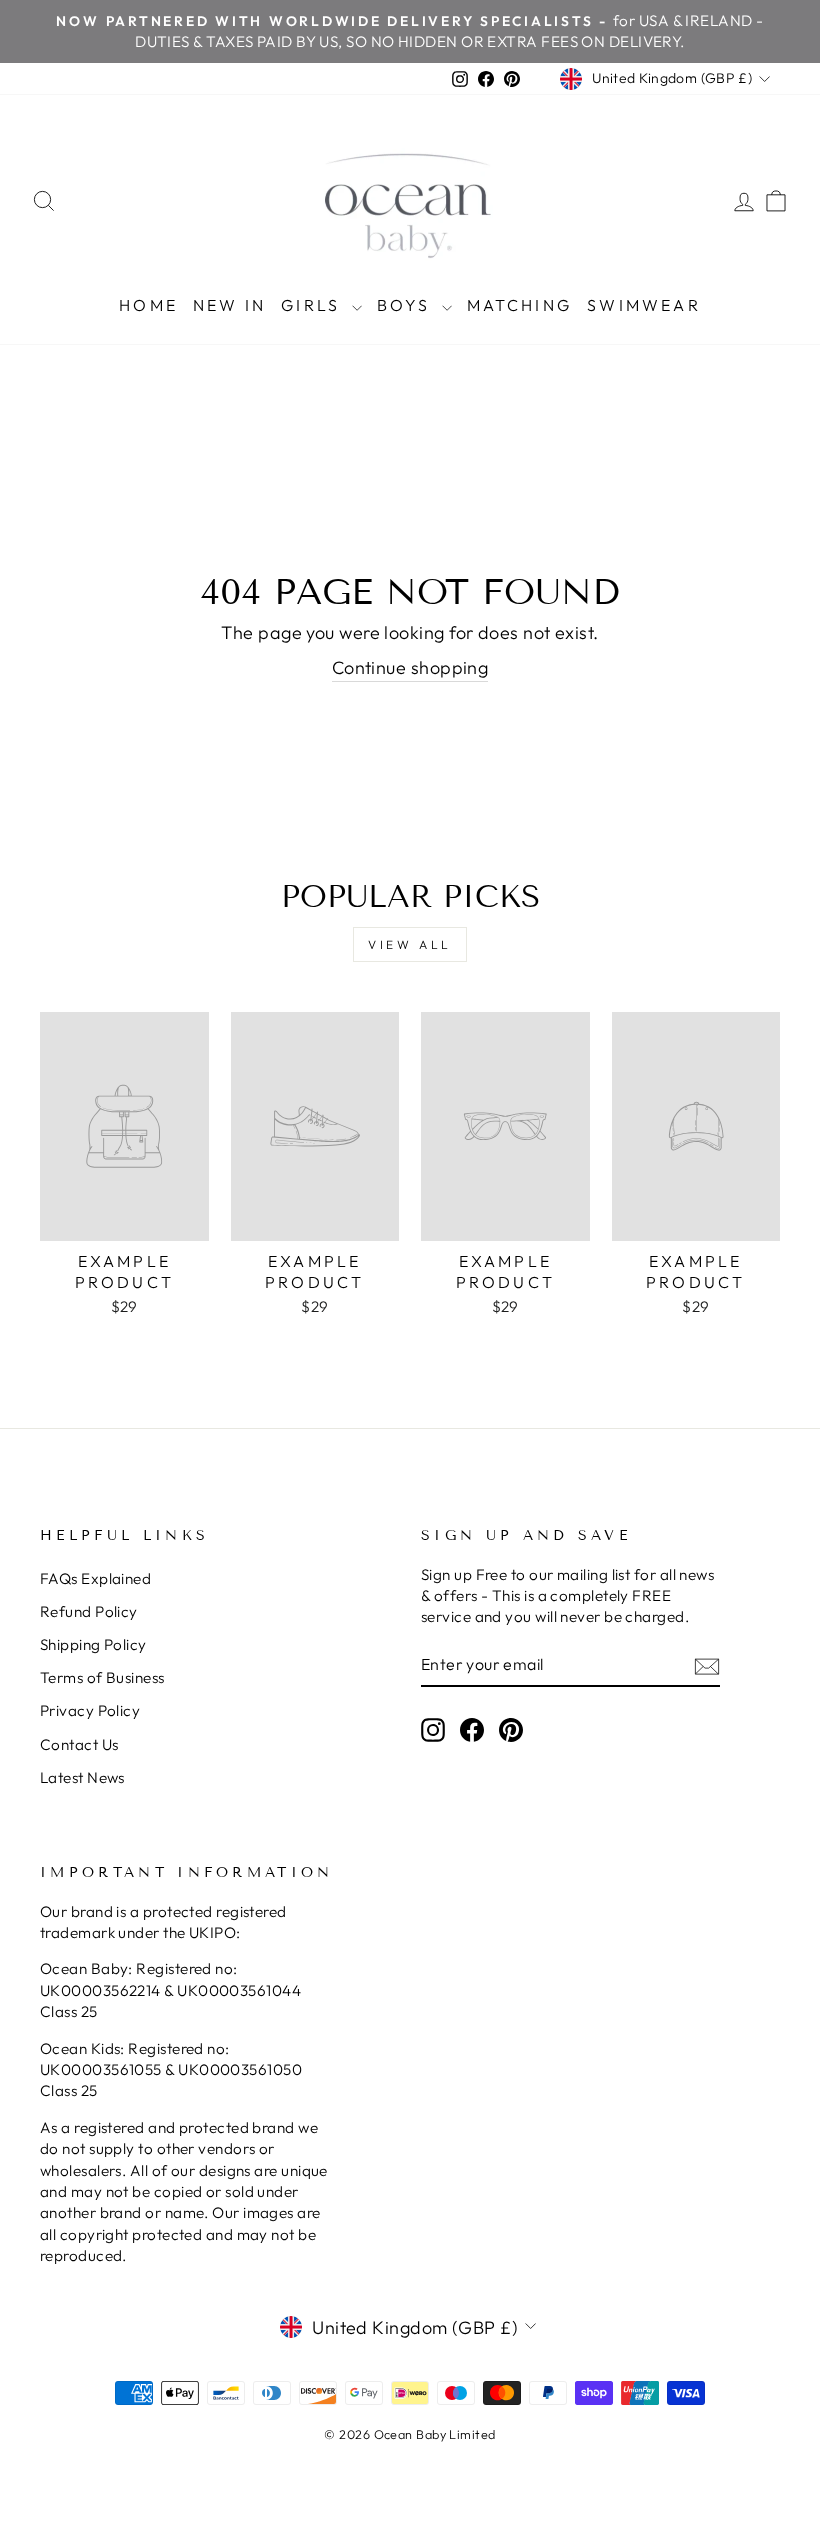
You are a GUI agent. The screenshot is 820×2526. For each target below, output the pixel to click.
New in (229, 305)
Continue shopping (410, 667)
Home (148, 305)
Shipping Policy (93, 1644)
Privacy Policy (90, 1710)
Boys (407, 305)
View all (410, 944)
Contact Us (79, 1744)
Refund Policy (89, 1611)
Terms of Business (102, 1677)
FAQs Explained (95, 1578)
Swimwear (644, 305)
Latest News (82, 1777)
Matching (520, 305)
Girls (313, 305)
